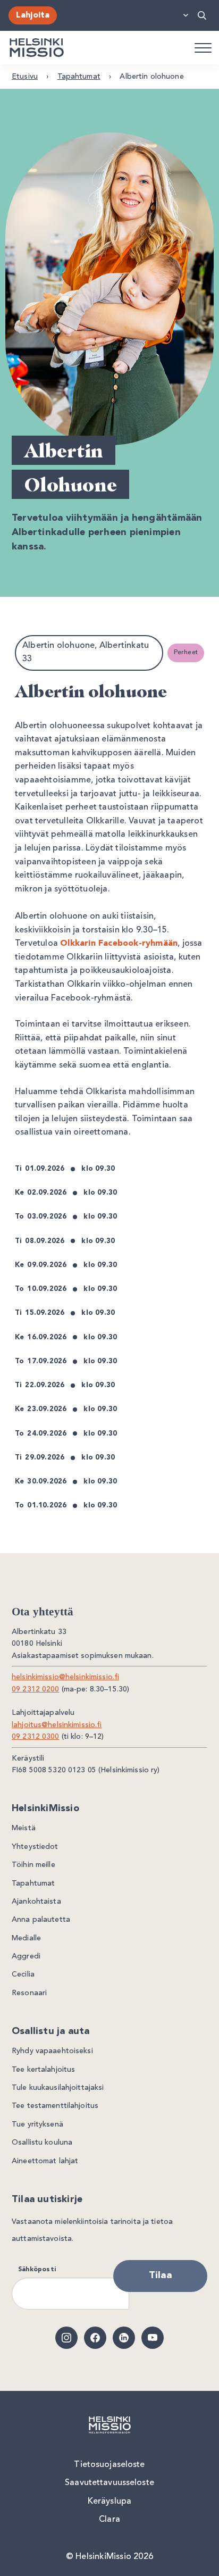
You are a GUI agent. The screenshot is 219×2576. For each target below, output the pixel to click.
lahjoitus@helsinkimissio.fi (57, 1725)
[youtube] (153, 2338)
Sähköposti (37, 2270)
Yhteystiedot (35, 1847)
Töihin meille (33, 1865)
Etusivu (25, 77)
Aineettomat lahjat (45, 2161)
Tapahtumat (79, 77)
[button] (203, 15)
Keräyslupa (109, 2502)
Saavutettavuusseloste (109, 2483)
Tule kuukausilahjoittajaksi (58, 2088)
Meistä (24, 1828)
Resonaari (29, 1993)
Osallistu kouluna (42, 2143)
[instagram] (66, 2338)
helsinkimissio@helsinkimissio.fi (65, 1677)
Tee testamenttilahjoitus (55, 2106)
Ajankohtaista (36, 1902)
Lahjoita (33, 15)
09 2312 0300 (36, 1737)
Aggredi (26, 1956)
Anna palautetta (41, 1920)
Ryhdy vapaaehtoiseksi (52, 2051)
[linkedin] (124, 2338)
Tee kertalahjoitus (43, 2070)
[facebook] (95, 2338)
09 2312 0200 (36, 1689)
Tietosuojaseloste (109, 2465)
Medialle (26, 1938)
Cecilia (23, 1974)
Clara (109, 2520)
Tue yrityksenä (37, 2124)
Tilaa (160, 2275)
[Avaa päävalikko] (203, 47)
